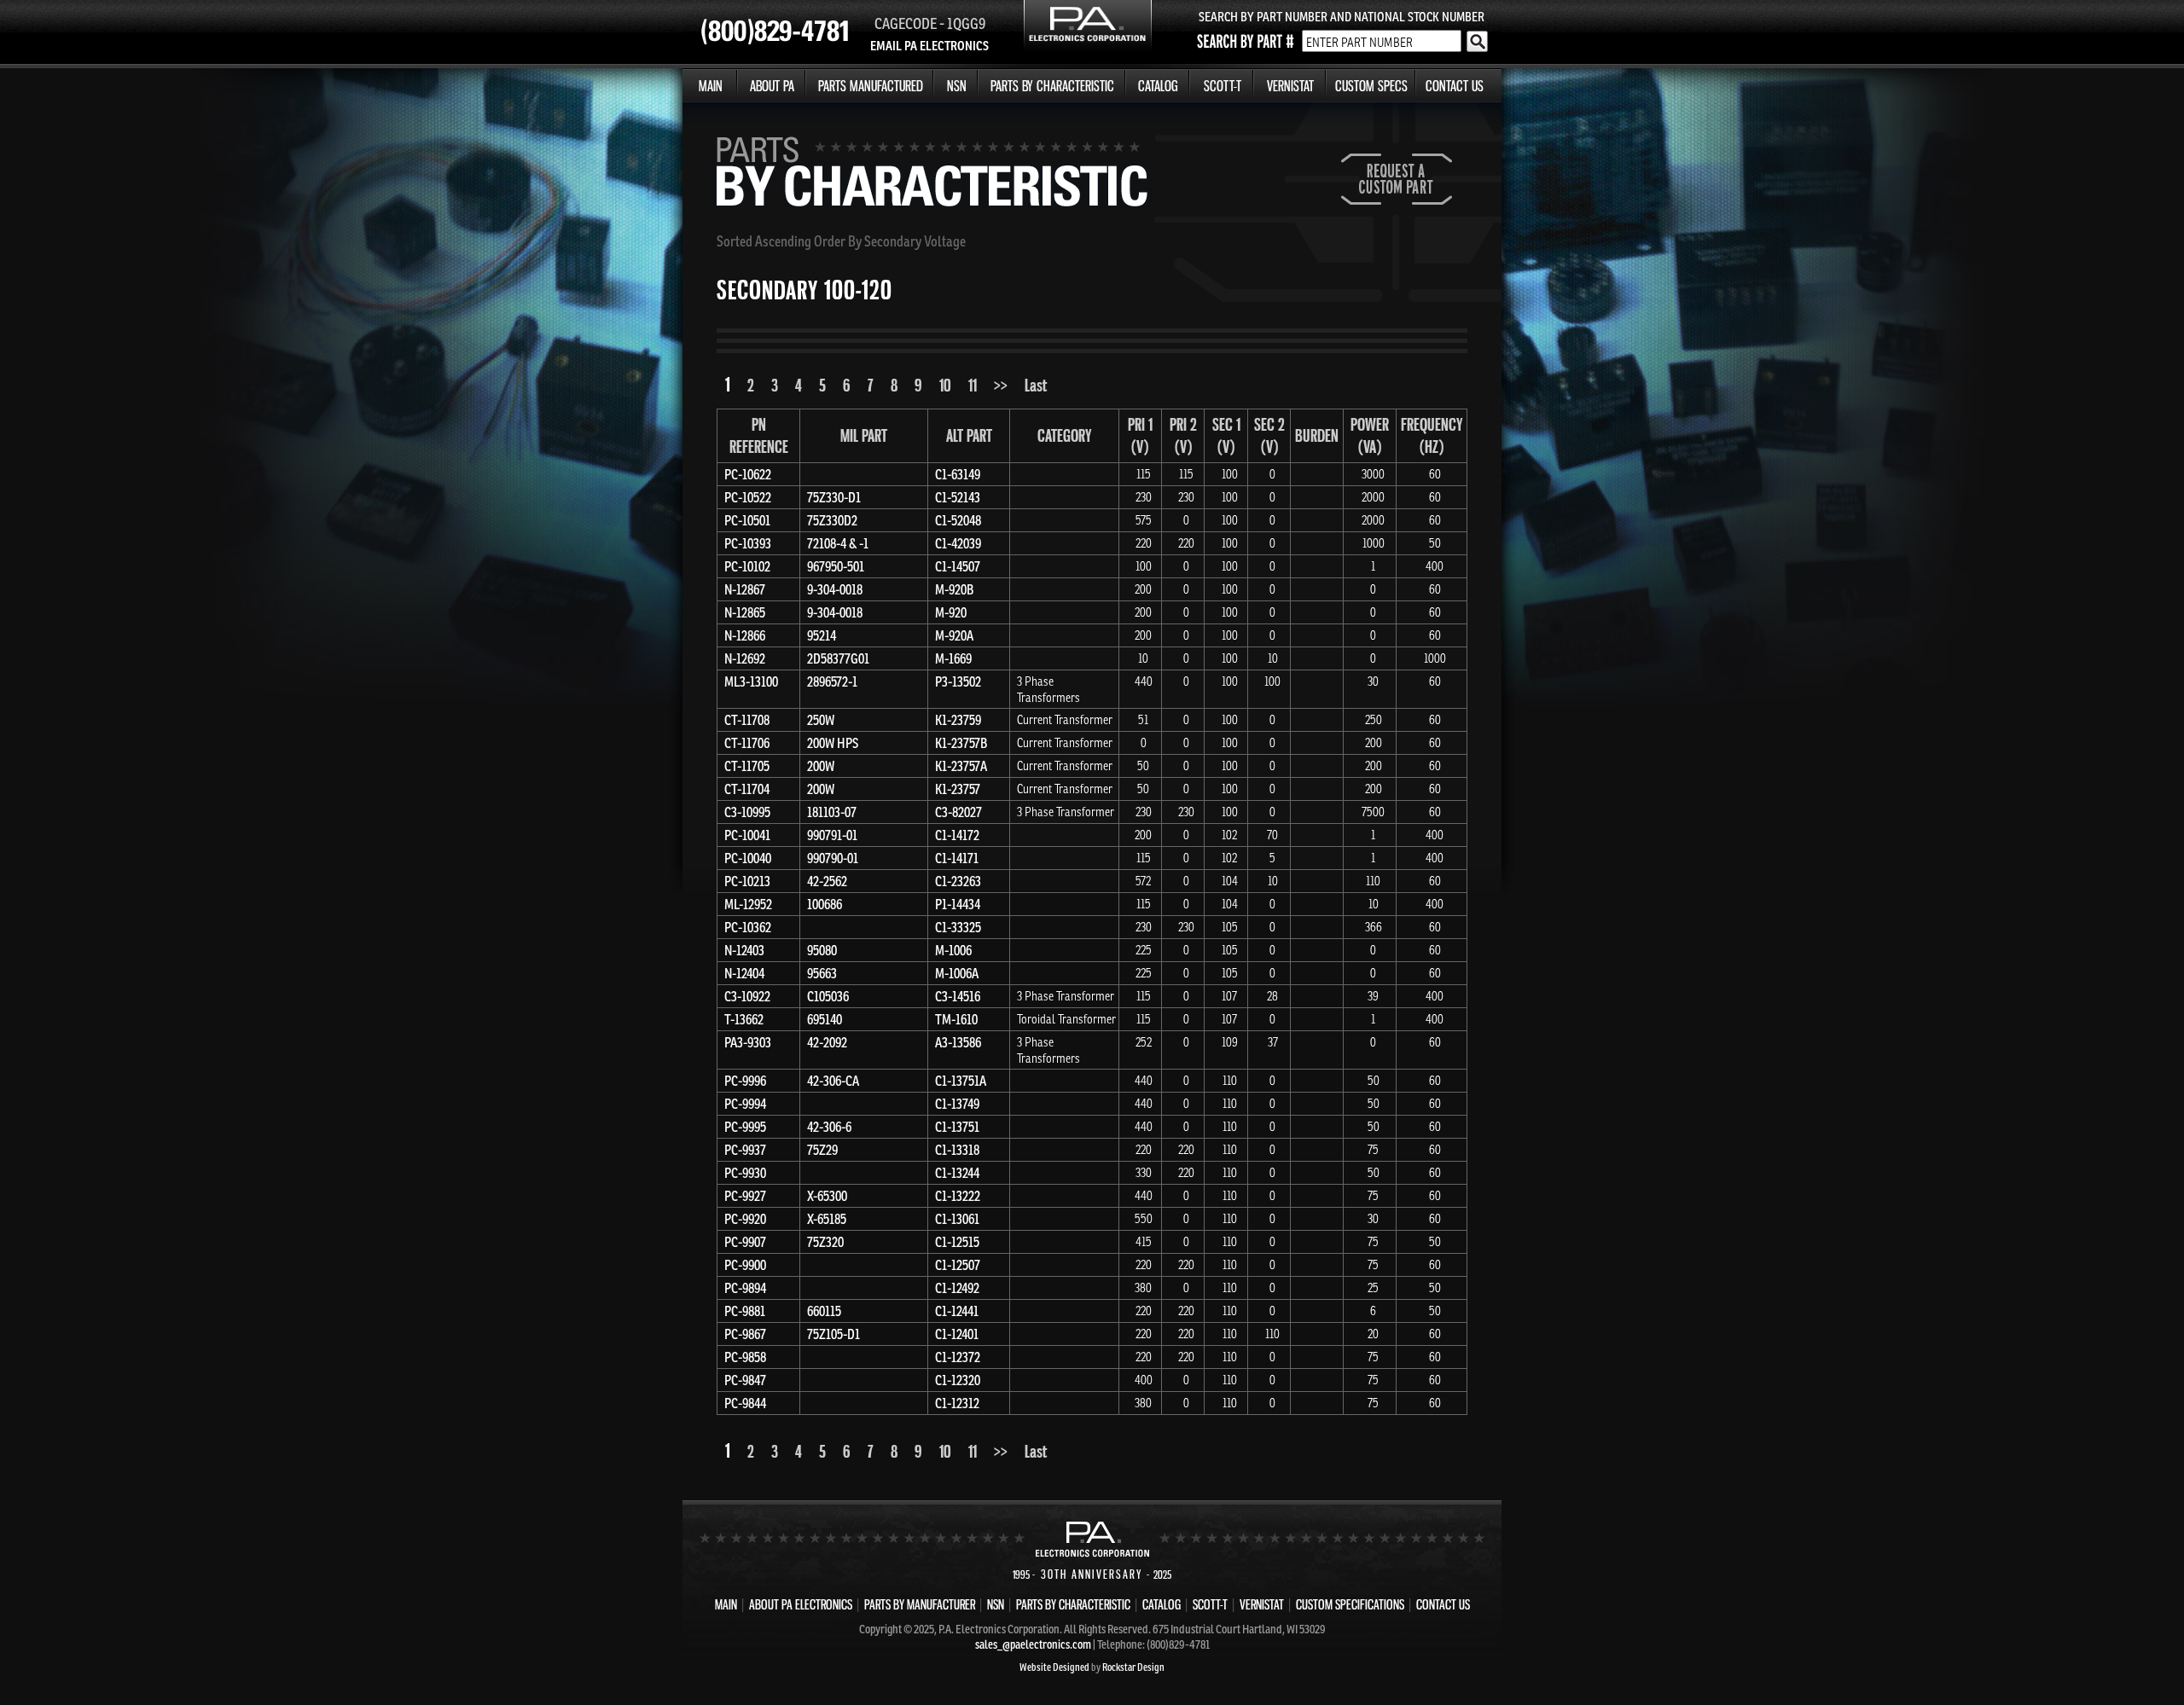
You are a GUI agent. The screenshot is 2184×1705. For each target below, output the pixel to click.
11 (973, 385)
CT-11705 (747, 766)
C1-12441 (957, 1311)
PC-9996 (745, 1081)
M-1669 (953, 658)
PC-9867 (745, 1334)
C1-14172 (957, 835)
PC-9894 (745, 1288)
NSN (957, 86)
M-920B (954, 589)
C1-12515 (957, 1242)
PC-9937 (745, 1150)
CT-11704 (747, 789)
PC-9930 (745, 1173)
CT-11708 (747, 720)
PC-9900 (745, 1265)
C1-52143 (958, 497)
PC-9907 (745, 1242)
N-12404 (744, 973)
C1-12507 (958, 1265)
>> (1001, 385)
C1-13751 (957, 1127)
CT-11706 (747, 743)
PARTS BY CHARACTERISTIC (1052, 86)
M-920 (951, 612)
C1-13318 (957, 1150)
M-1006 (953, 950)
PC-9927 (745, 1196)
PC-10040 (748, 858)
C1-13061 (957, 1219)
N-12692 (745, 658)
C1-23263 (958, 881)
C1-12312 (957, 1403)
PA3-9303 (748, 1042)
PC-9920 (745, 1219)
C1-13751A (961, 1081)
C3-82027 (958, 812)
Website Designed (1054, 1667)
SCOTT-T (1223, 86)
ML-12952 (748, 904)
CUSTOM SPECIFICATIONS (1350, 1604)
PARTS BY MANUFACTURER (920, 1604)
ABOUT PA (772, 86)
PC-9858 (745, 1357)
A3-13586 (958, 1042)
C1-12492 (957, 1288)
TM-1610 (956, 1019)
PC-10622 (748, 474)
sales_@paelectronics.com (1033, 1644)
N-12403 (744, 950)
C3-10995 (747, 812)
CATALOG (1158, 86)
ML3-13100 (751, 681)
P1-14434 (958, 904)
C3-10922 (747, 996)
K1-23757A (961, 766)
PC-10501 (747, 520)
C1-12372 (958, 1357)
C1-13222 (958, 1196)
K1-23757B (961, 743)
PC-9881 (745, 1311)
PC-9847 (745, 1380)
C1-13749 (957, 1104)
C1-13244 (957, 1173)
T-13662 (744, 1019)
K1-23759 (958, 720)
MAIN (711, 86)
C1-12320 (958, 1380)
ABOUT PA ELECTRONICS (801, 1604)
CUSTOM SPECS (1371, 86)
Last (1036, 385)
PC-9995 (745, 1127)
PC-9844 (745, 1403)
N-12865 (745, 612)
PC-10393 (748, 543)
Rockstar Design (1133, 1667)
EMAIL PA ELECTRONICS (929, 46)
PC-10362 (748, 927)
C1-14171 (957, 858)
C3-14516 (958, 996)
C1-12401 (957, 1334)
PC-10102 (747, 566)
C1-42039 (958, 543)
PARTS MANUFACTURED (871, 86)
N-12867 (745, 589)
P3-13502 (958, 681)
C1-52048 (958, 520)
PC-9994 (745, 1104)
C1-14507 (958, 566)
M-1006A (957, 973)
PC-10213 (747, 881)
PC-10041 (747, 835)
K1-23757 (958, 789)
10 (945, 385)
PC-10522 (748, 497)
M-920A (954, 635)
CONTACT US (1455, 86)
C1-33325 (958, 927)
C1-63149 (958, 474)
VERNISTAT (1290, 86)
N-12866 (745, 635)
